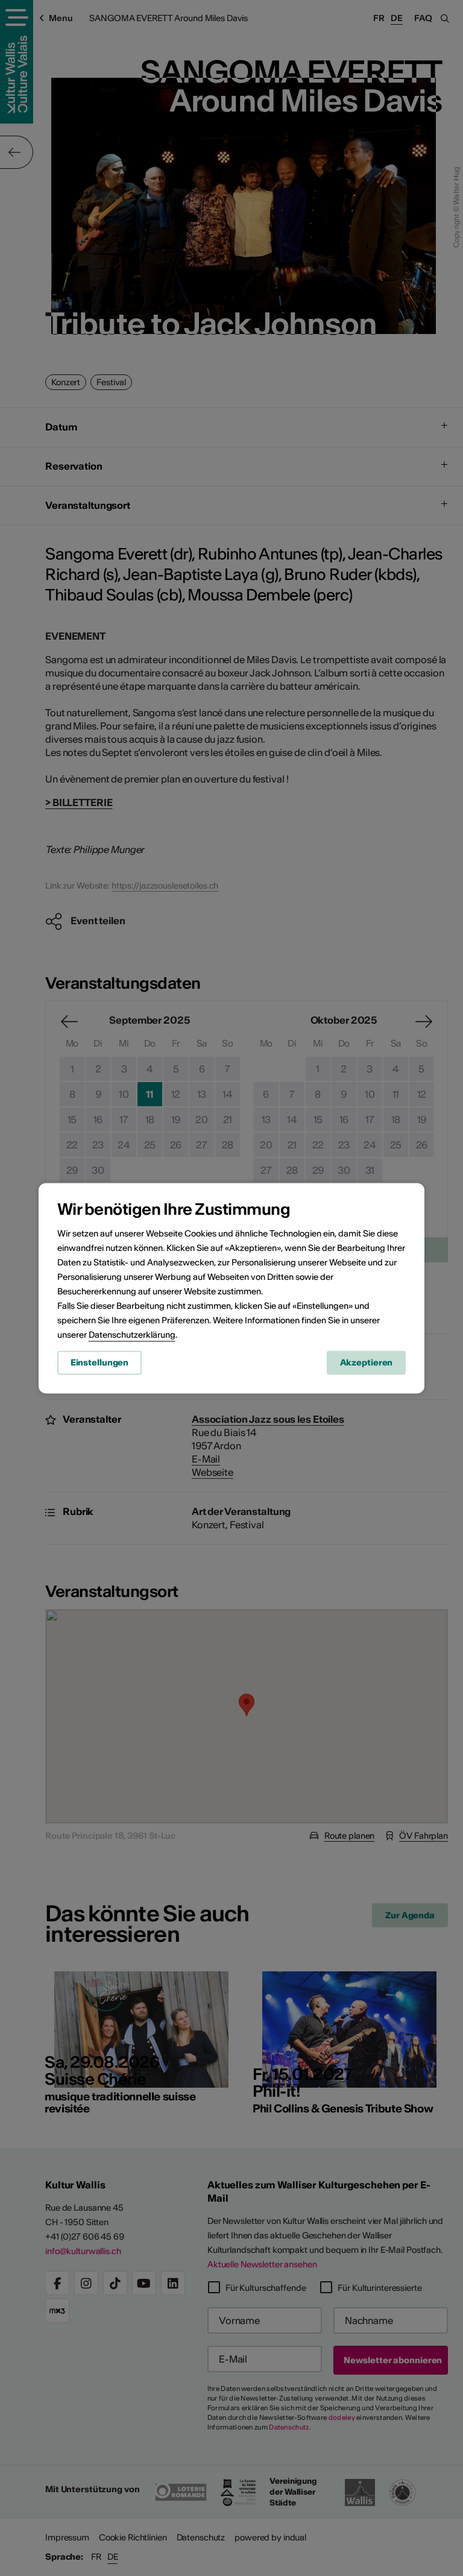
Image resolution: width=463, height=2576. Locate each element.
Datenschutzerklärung (132, 1335)
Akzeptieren (367, 1362)
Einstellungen (99, 1362)
